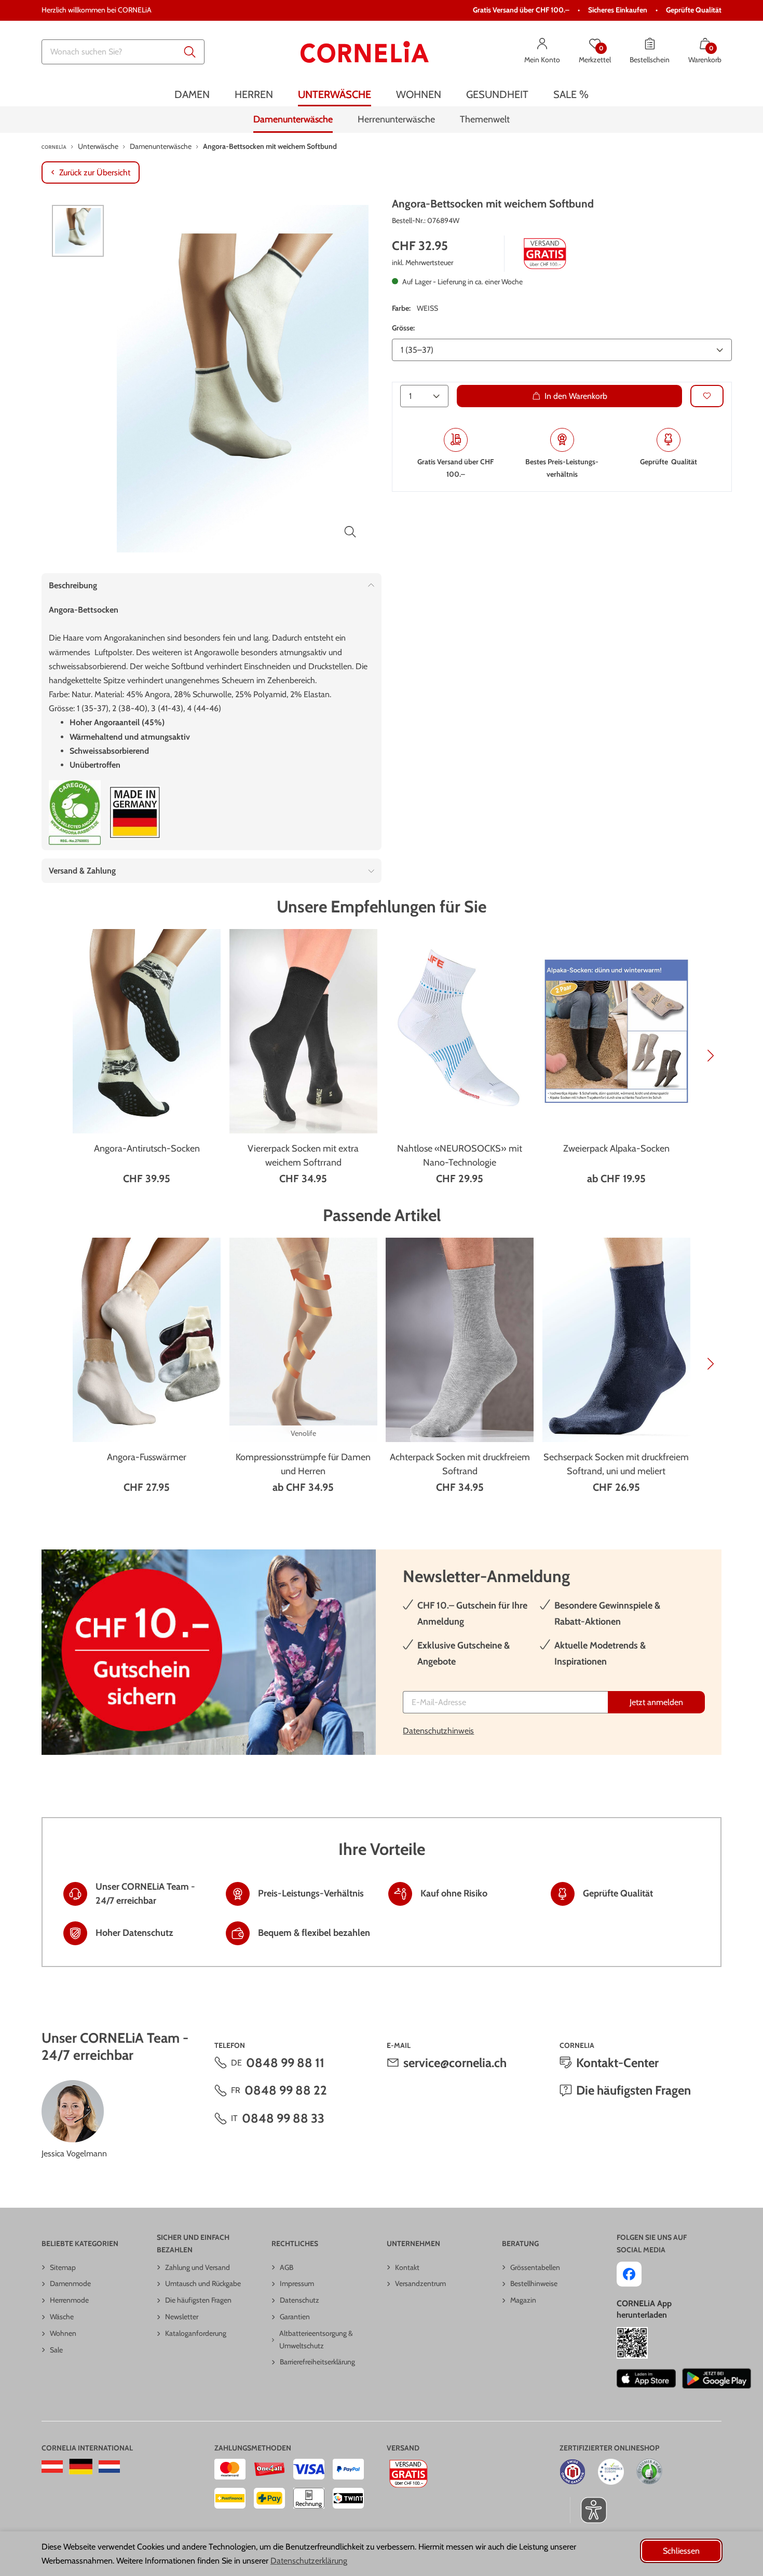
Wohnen (63, 2333)
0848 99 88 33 (283, 2118)
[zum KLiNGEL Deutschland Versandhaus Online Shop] (81, 2467)
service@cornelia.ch (455, 2063)
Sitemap (63, 2267)
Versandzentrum (420, 2283)
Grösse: (403, 328)
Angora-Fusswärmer (147, 1457)
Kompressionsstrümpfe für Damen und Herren (303, 1464)
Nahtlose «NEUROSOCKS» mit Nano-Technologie (460, 1155)
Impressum (297, 2283)
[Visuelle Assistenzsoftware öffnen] (588, 2510)
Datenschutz (299, 2300)
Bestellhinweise (534, 2283)
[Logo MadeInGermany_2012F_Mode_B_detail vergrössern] (135, 813)
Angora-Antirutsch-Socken (147, 1148)
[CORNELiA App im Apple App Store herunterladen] (646, 2378)
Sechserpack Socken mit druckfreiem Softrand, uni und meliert (616, 1464)
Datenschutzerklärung (309, 2561)
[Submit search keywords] (190, 52)
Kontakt (407, 2267)
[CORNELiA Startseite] (365, 52)
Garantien (295, 2317)
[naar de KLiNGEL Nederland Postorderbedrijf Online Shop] (109, 2467)
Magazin (523, 2300)
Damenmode (70, 2283)
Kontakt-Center (617, 2063)
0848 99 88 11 (285, 2063)
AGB (287, 2267)
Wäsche (62, 2317)
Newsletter (182, 2317)
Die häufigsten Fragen (633, 2090)
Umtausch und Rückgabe (203, 2283)
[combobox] (123, 52)
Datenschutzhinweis (438, 1731)
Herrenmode (69, 2300)
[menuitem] (192, 95)
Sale (56, 2350)
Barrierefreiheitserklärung (317, 2362)
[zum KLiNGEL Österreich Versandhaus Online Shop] (52, 2467)
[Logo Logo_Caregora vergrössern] (75, 813)
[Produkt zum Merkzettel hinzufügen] (707, 396)
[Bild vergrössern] (350, 532)
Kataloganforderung (196, 2333)
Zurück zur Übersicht (95, 172)
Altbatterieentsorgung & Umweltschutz (316, 2339)
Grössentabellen (535, 2267)
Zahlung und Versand (197, 2267)
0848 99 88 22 (286, 2090)
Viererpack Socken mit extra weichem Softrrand (303, 1155)
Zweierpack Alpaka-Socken (616, 1148)
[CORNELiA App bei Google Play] (717, 2378)
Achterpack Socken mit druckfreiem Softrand (460, 1464)
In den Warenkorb (576, 396)
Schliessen (681, 2551)
